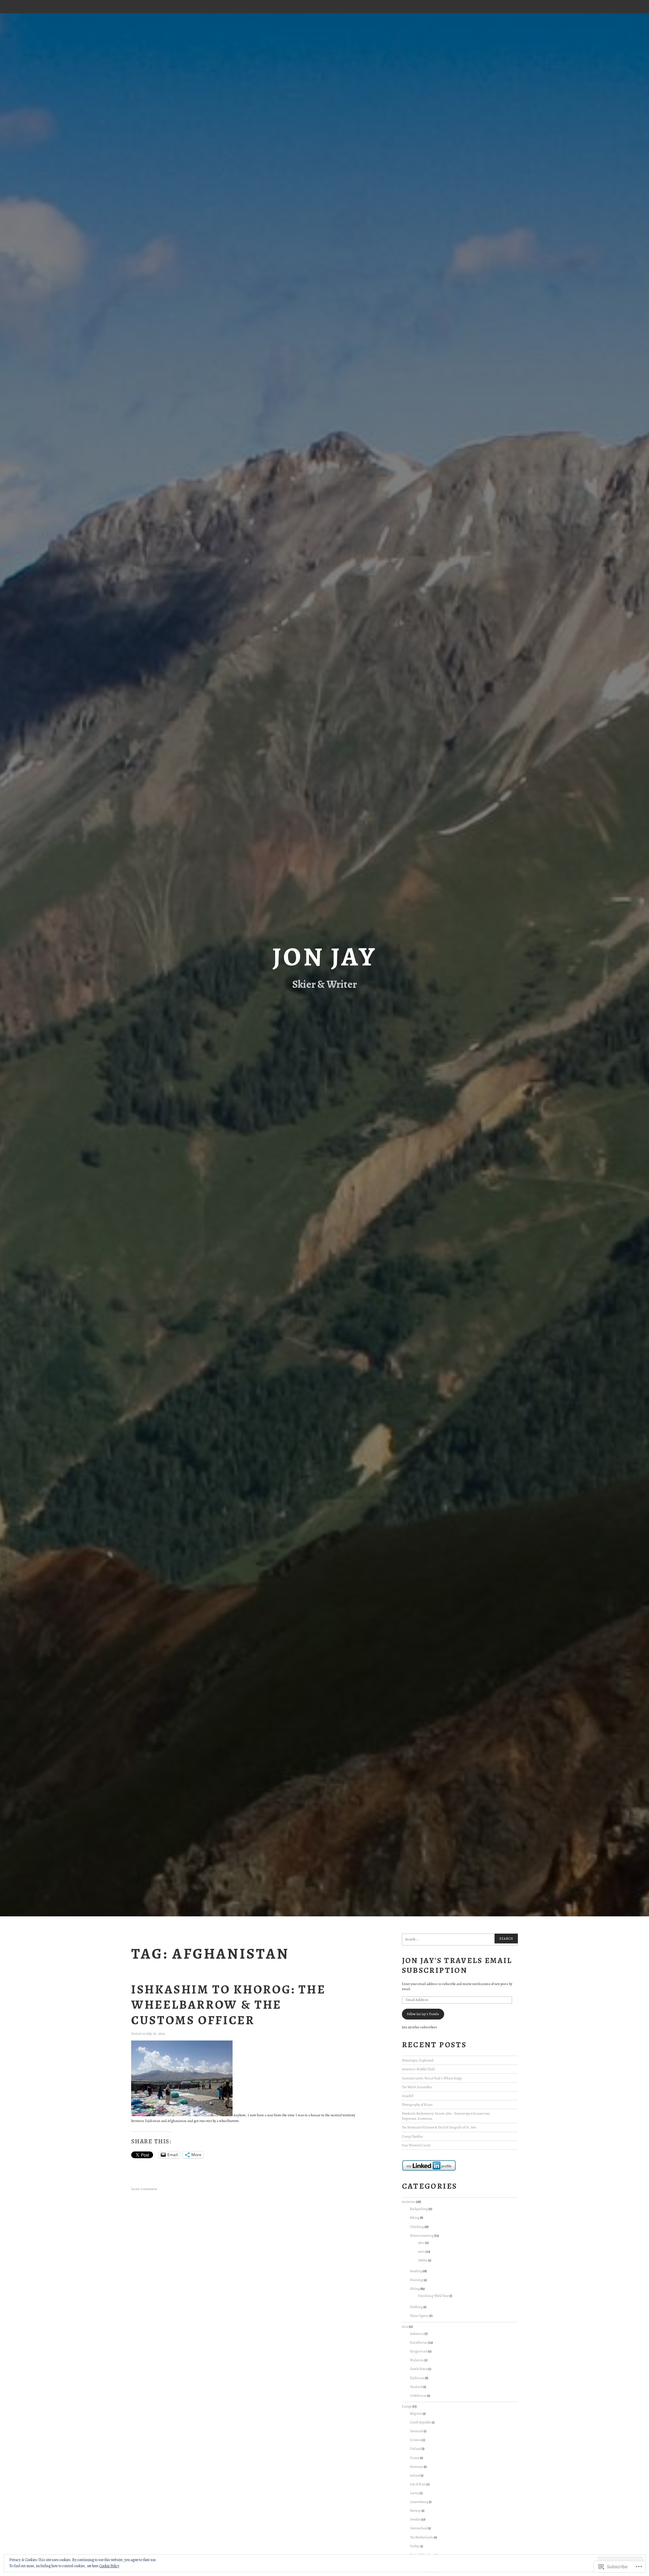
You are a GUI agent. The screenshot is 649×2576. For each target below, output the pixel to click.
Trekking (416, 2307)
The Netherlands (422, 2537)
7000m (423, 2260)
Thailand (416, 2387)
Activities (409, 2202)
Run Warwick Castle (416, 2145)
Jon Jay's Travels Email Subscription (457, 1965)
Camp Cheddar (412, 2136)
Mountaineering (422, 2236)
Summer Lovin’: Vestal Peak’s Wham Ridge (432, 2078)
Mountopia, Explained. (418, 2060)
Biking (415, 2218)
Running (417, 2280)
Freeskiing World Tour (434, 2296)
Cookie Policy (109, 2566)
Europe (407, 2406)
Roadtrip (416, 2271)
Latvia (414, 2493)
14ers (422, 2251)
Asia (405, 2327)
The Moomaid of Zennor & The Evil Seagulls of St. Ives (439, 2127)
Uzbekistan (418, 2396)
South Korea (419, 2369)
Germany (417, 2467)
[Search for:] (460, 1940)
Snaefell (408, 2096)
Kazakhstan (419, 2342)
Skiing (415, 2289)
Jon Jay (324, 957)
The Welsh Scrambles (417, 2087)
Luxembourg (419, 2502)
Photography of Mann (417, 2105)
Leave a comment (144, 2189)
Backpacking (419, 2209)
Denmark (417, 2431)
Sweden (415, 2519)
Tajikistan (417, 2378)
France (415, 2458)
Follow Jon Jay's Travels (423, 2014)
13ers (421, 2243)
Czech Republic (421, 2422)
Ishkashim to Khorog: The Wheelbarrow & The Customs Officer (228, 2005)
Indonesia (417, 2334)
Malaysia (417, 2360)
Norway (415, 2511)
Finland (416, 2449)
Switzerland (419, 2528)
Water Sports (419, 2316)
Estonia (416, 2440)
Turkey (415, 2546)
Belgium (416, 2413)
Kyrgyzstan (419, 2351)
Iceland (415, 2475)
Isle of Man (418, 2484)
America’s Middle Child (418, 2069)
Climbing (417, 2227)
